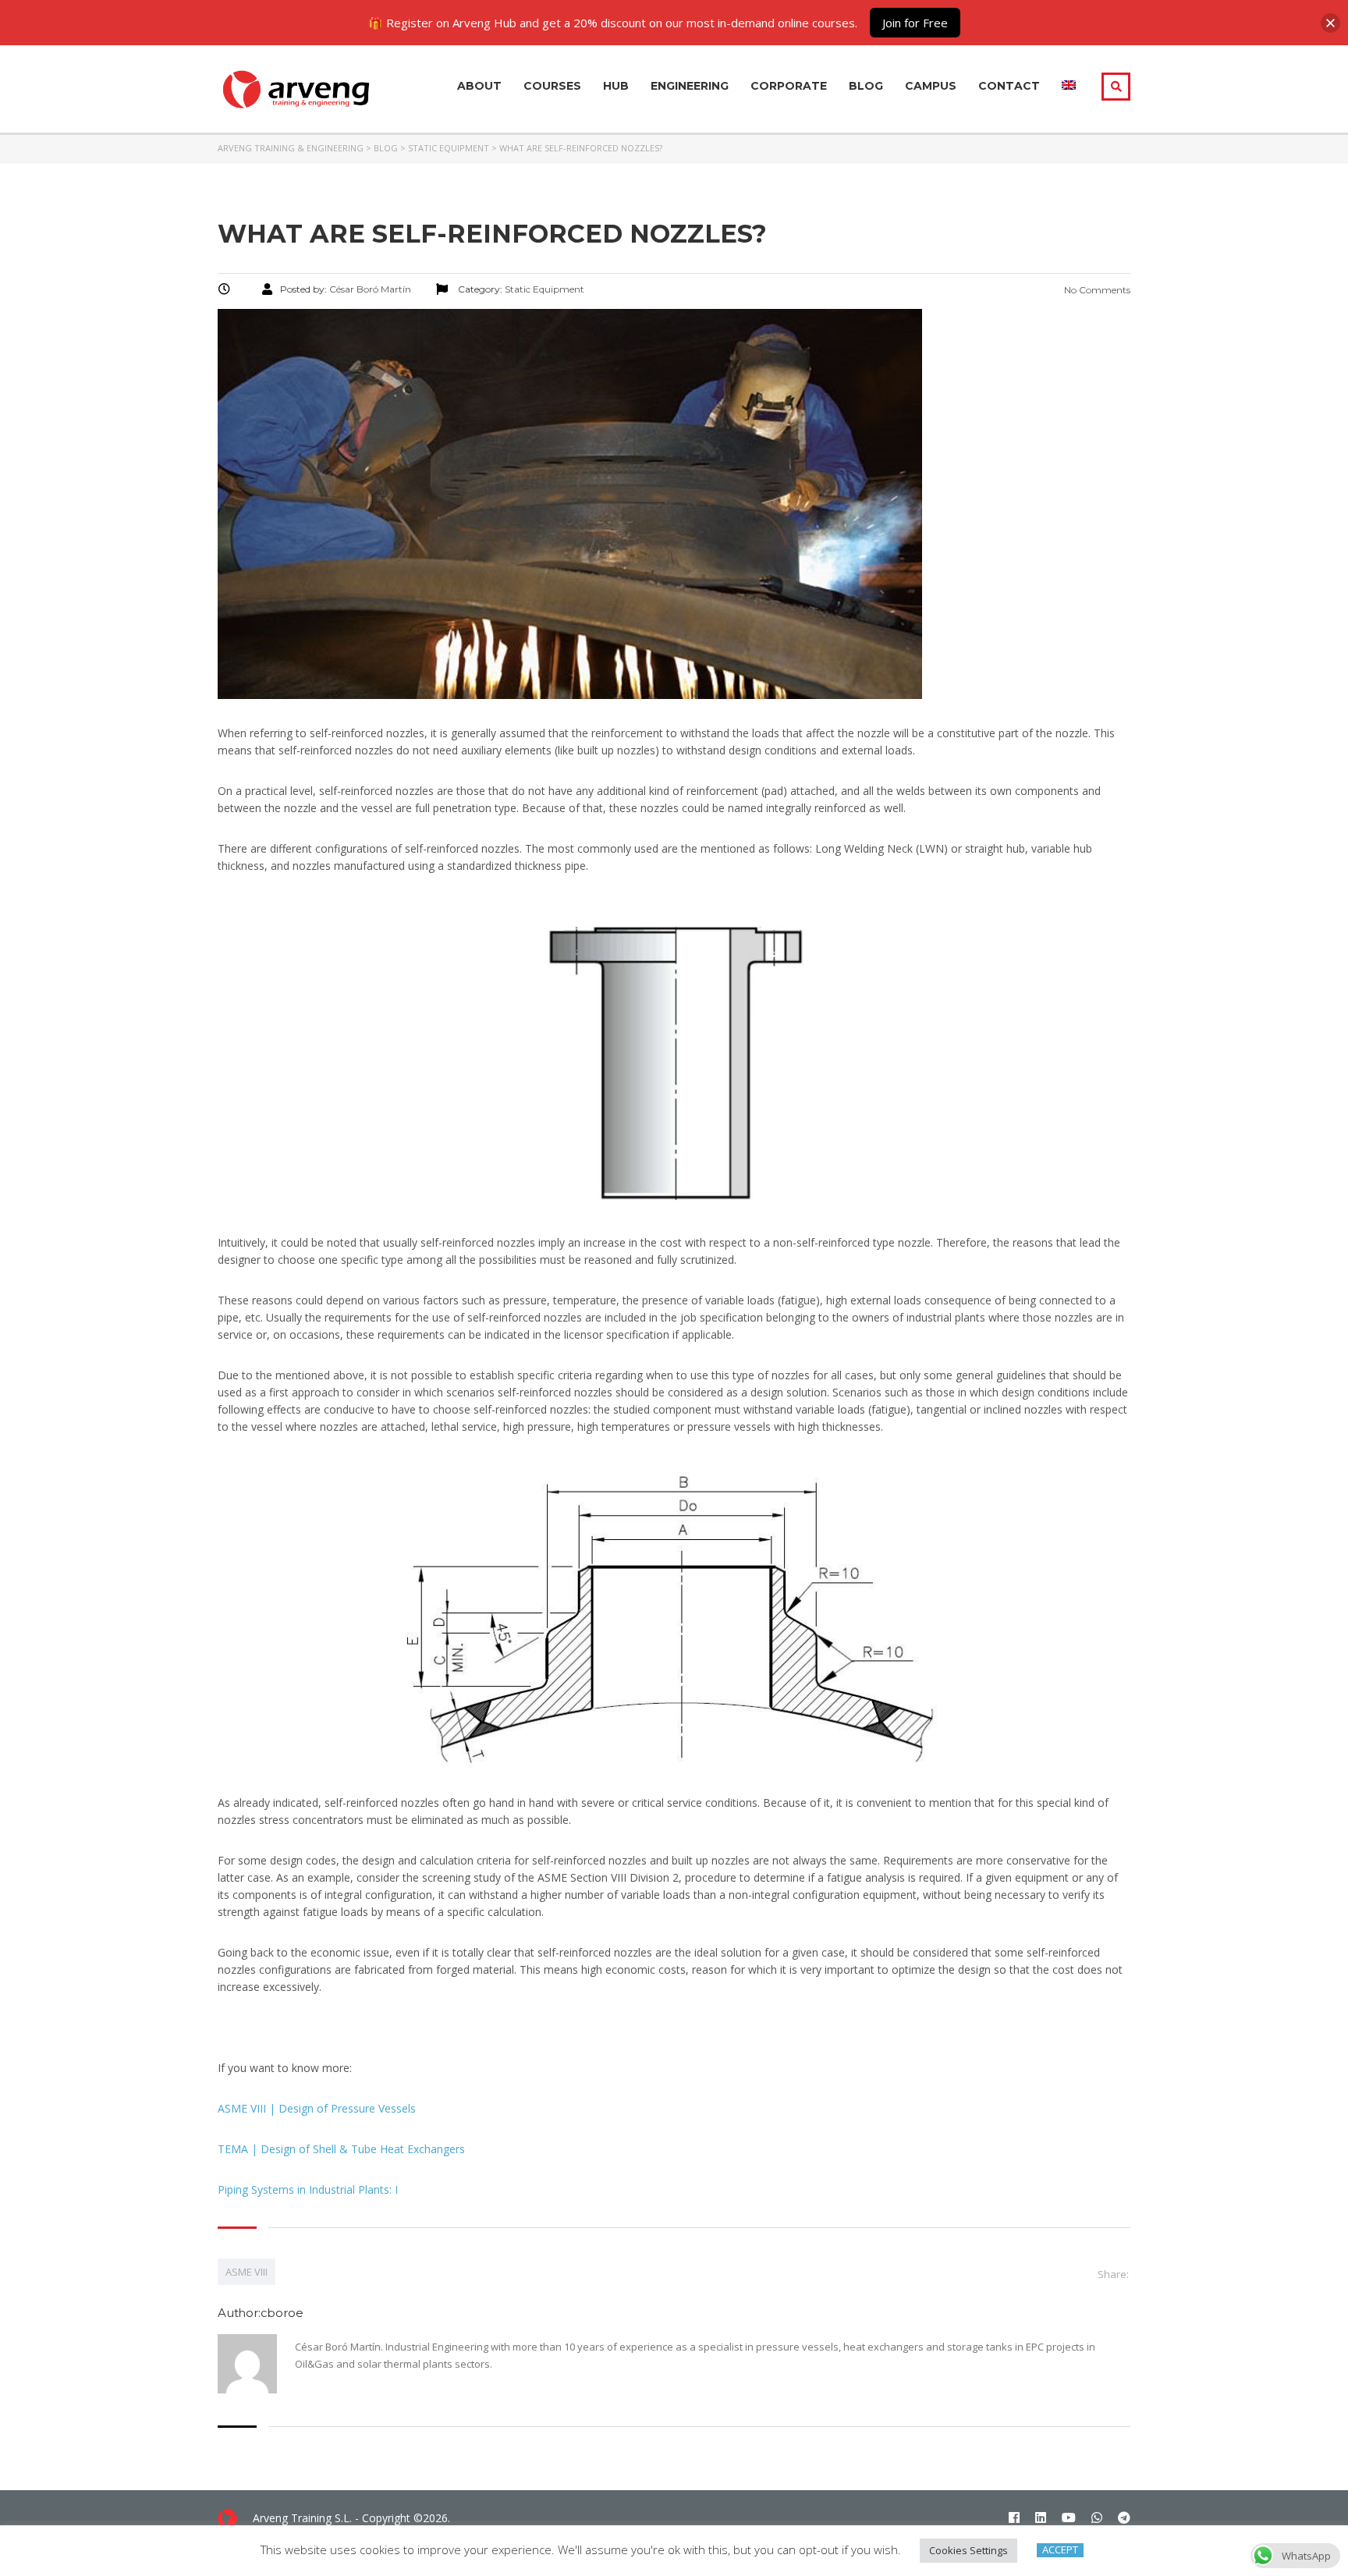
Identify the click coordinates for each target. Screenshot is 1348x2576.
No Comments (1096, 290)
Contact (1009, 86)
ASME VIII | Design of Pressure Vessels (317, 2108)
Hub (616, 86)
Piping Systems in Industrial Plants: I (308, 2189)
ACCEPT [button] (1060, 2550)
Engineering (690, 86)
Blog (866, 86)
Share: (1113, 2274)
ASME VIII (247, 2272)
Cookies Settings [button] (968, 2550)
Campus (931, 86)
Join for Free (915, 23)
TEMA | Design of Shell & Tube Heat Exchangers (341, 2149)
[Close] (1330, 23)
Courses (552, 86)
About (479, 86)
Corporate (789, 86)
